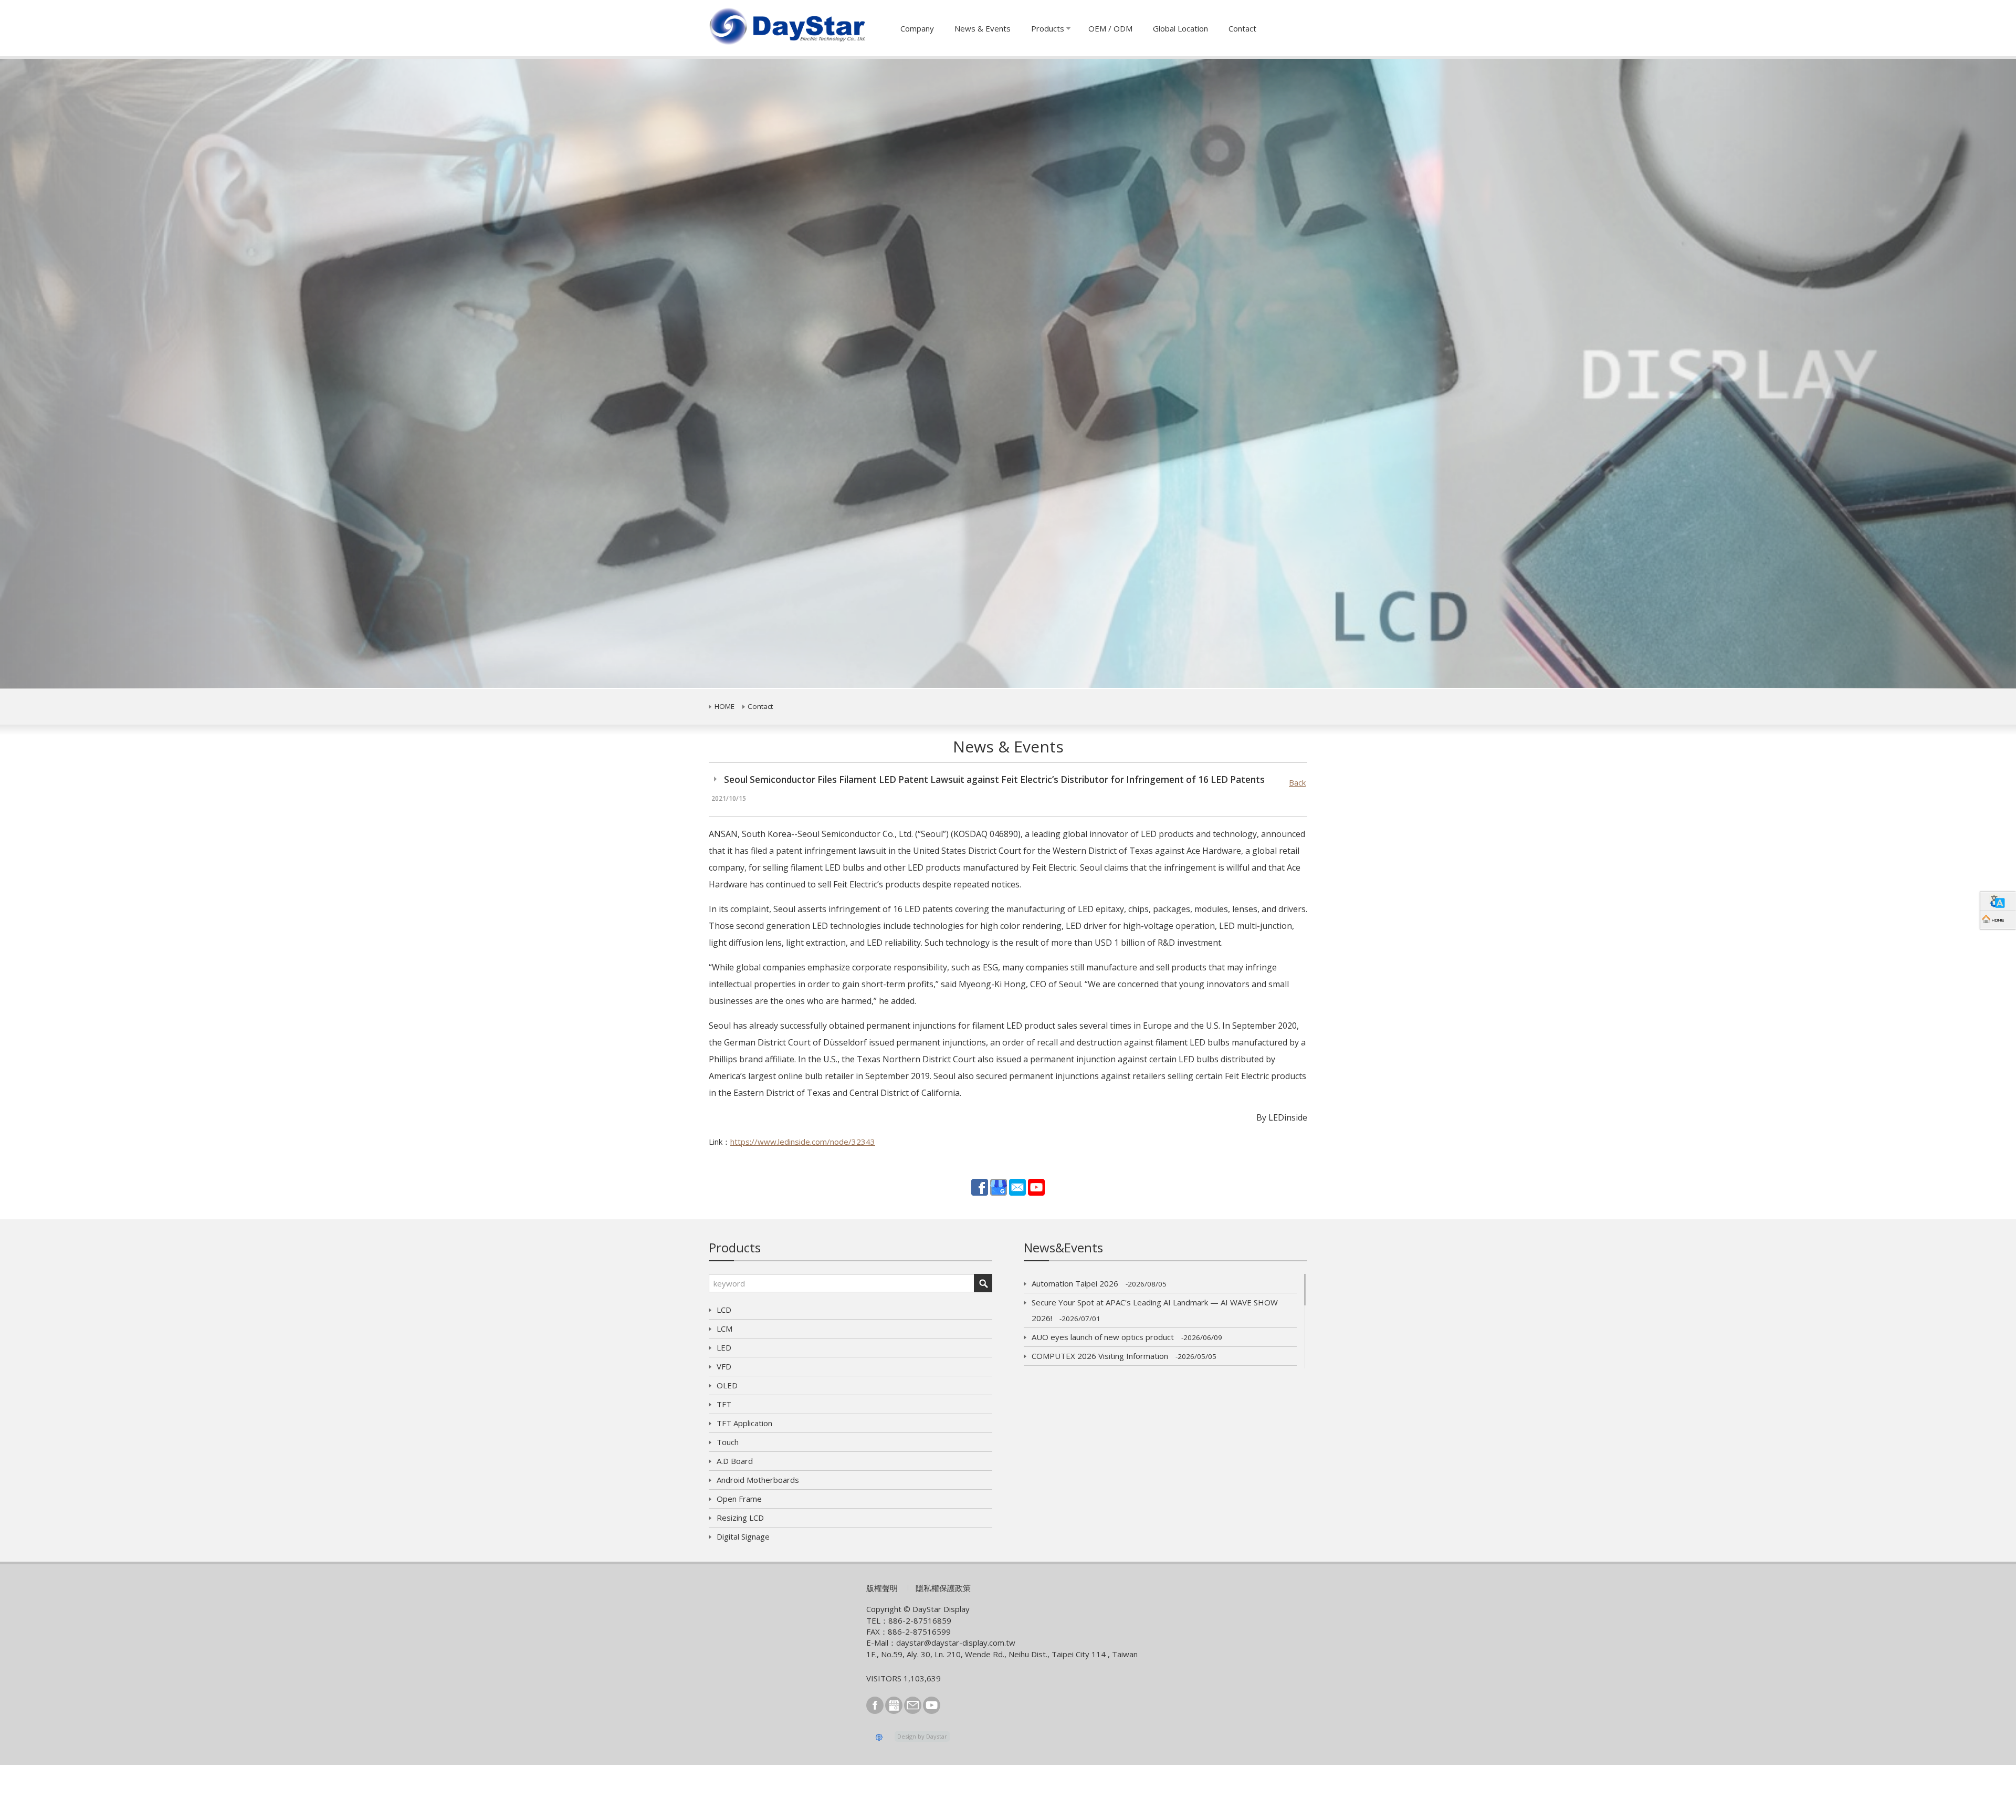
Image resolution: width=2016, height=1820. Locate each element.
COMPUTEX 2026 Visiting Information (1124, 1356)
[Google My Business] (999, 1186)
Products (1048, 28)
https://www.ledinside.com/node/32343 (803, 1142)
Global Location (1180, 28)
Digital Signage (743, 1536)
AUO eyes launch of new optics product (1127, 1337)
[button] (151, 374)
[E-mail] (1017, 1186)
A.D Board (735, 1461)
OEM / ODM (1110, 28)
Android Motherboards (758, 1480)
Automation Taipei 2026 (1099, 1283)
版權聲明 (882, 1588)
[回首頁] (1998, 920)
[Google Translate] (1998, 901)
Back (1297, 782)
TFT (724, 1404)
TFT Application (744, 1423)
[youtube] (1036, 1186)
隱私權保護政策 (943, 1588)
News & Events (983, 28)
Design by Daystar (922, 1736)
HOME (724, 706)
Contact (1242, 28)
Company (917, 28)
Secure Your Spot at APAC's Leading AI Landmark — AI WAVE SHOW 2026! (1155, 1310)
